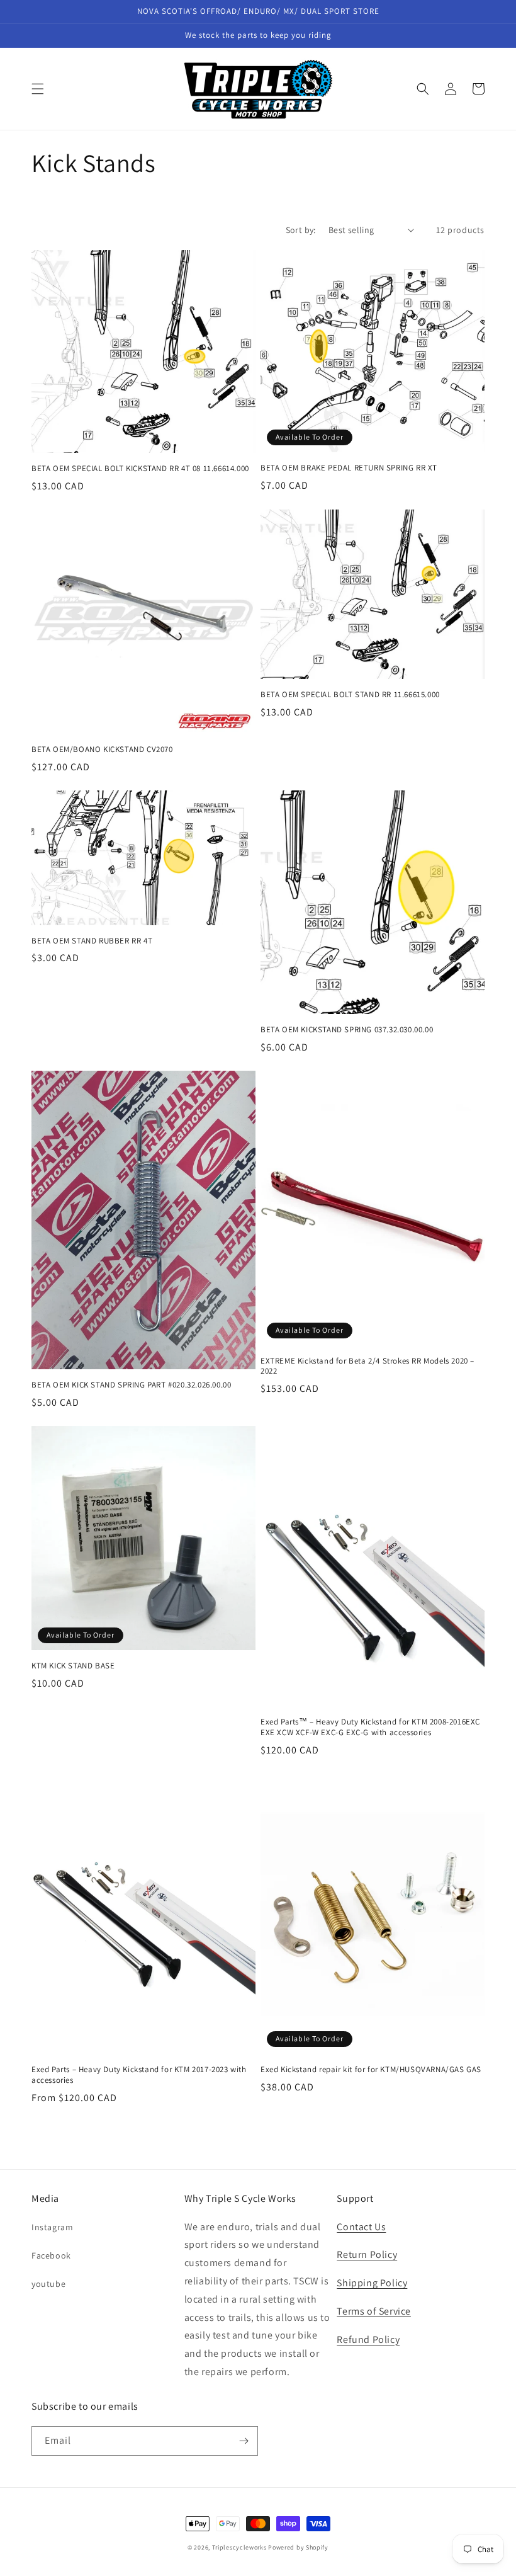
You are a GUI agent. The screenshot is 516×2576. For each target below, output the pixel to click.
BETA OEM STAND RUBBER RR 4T (92, 941)
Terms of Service (374, 2311)
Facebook (51, 2255)
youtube (48, 2284)
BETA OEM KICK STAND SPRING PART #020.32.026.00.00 (131, 1385)
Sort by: (301, 230)
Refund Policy (368, 2339)
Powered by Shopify (298, 2547)
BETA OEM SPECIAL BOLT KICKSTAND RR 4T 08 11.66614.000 (140, 469)
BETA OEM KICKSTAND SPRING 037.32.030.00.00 (347, 1030)
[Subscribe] (244, 2441)
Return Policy (367, 2254)
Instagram (52, 2227)
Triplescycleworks (239, 2547)
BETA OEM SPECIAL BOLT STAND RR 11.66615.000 (350, 695)
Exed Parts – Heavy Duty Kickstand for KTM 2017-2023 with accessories (139, 2075)
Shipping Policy (372, 2283)
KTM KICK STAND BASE (73, 1666)
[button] (38, 89)
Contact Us (361, 2227)
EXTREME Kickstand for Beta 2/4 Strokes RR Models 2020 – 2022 (367, 1366)
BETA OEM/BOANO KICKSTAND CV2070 (102, 749)
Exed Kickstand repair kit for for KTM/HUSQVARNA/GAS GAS (371, 2070)
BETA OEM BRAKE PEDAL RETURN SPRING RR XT (349, 468)
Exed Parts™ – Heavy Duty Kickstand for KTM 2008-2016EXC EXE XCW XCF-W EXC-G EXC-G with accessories (370, 1727)
